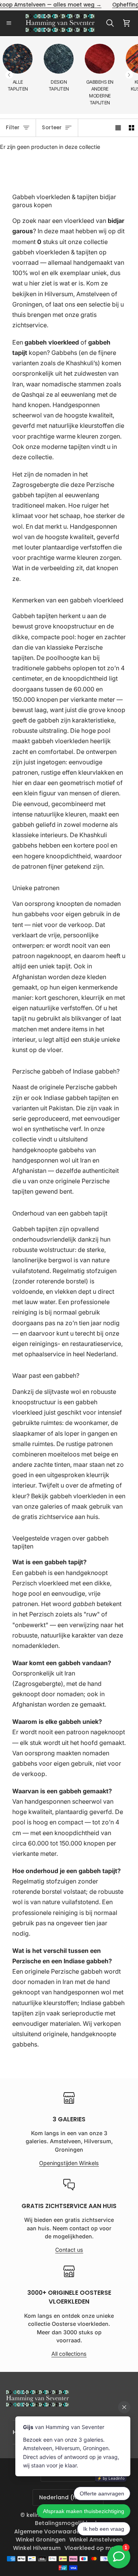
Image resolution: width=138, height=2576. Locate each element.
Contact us (69, 2250)
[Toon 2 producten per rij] (131, 128)
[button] (129, 75)
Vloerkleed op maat (93, 2548)
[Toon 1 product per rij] (118, 128)
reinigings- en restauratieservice (75, 1344)
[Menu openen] (11, 23)
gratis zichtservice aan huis (60, 1517)
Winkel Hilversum (37, 2548)
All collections (69, 2354)
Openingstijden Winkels (69, 2163)
